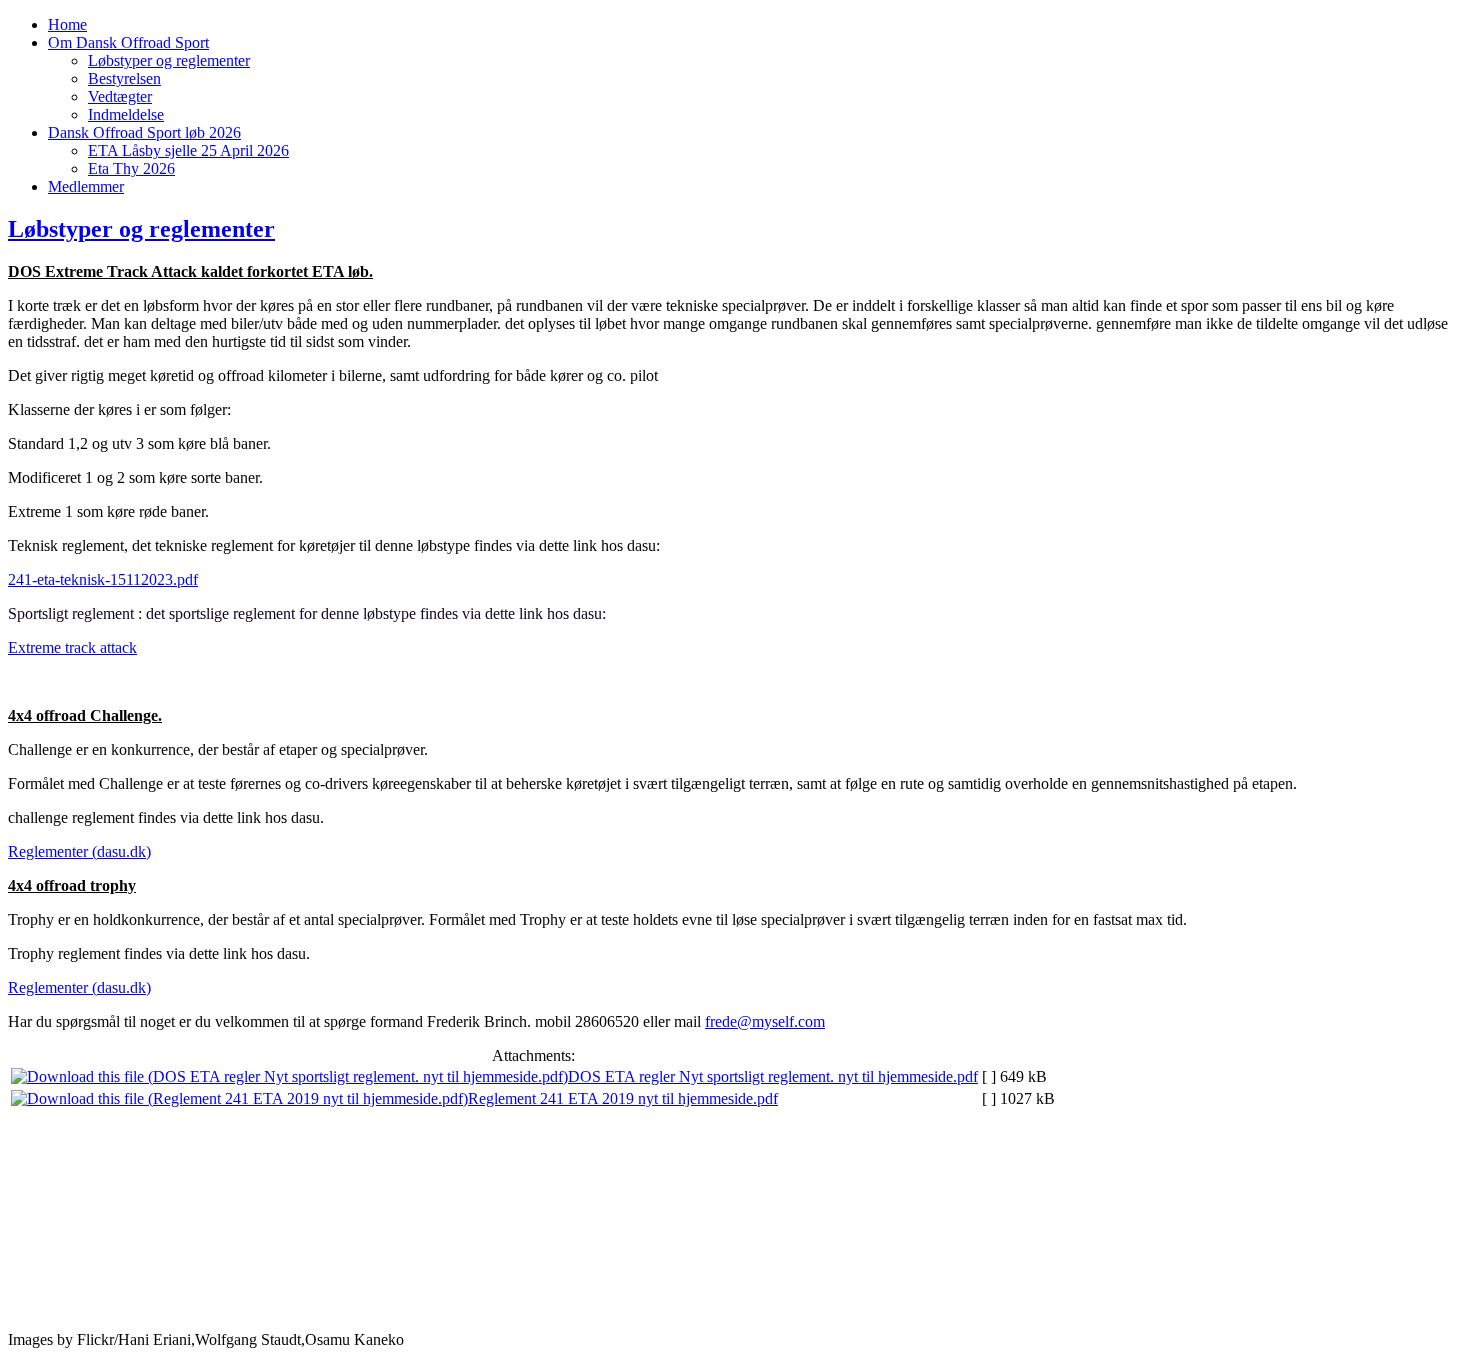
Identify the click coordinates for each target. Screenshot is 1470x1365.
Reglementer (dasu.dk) (79, 851)
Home (67, 24)
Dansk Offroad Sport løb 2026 (144, 132)
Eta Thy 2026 (131, 168)
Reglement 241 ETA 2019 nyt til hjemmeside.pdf (623, 1098)
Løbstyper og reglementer (169, 60)
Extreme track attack (72, 647)
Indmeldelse (126, 114)
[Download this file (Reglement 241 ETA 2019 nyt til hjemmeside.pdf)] (239, 1098)
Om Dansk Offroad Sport (128, 42)
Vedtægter (120, 96)
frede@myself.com (765, 1021)
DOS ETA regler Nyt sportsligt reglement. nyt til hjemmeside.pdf (773, 1076)
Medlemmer (86, 186)
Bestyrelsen (124, 78)
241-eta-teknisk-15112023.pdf (103, 579)
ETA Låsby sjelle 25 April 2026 (188, 150)
